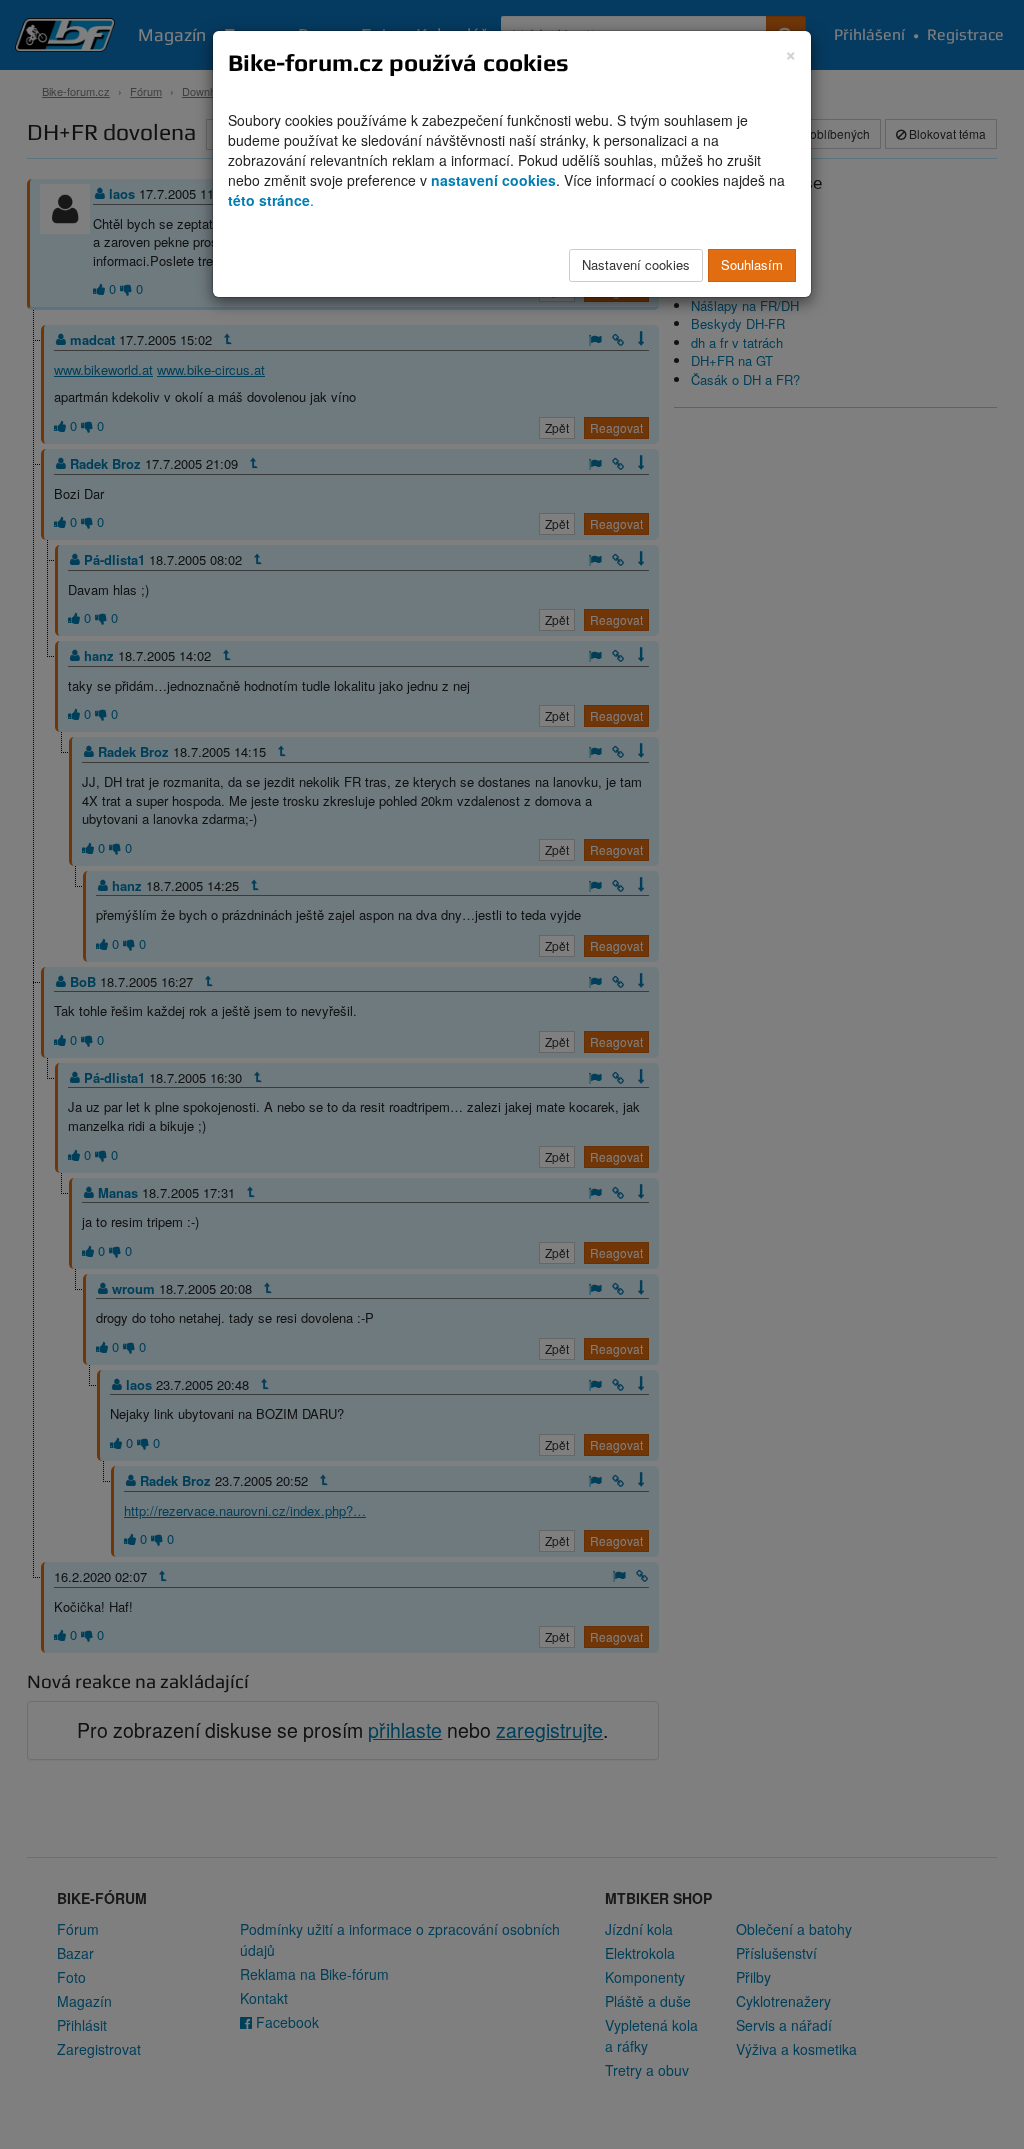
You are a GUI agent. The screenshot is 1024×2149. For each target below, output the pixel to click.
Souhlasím (752, 264)
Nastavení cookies (636, 264)
